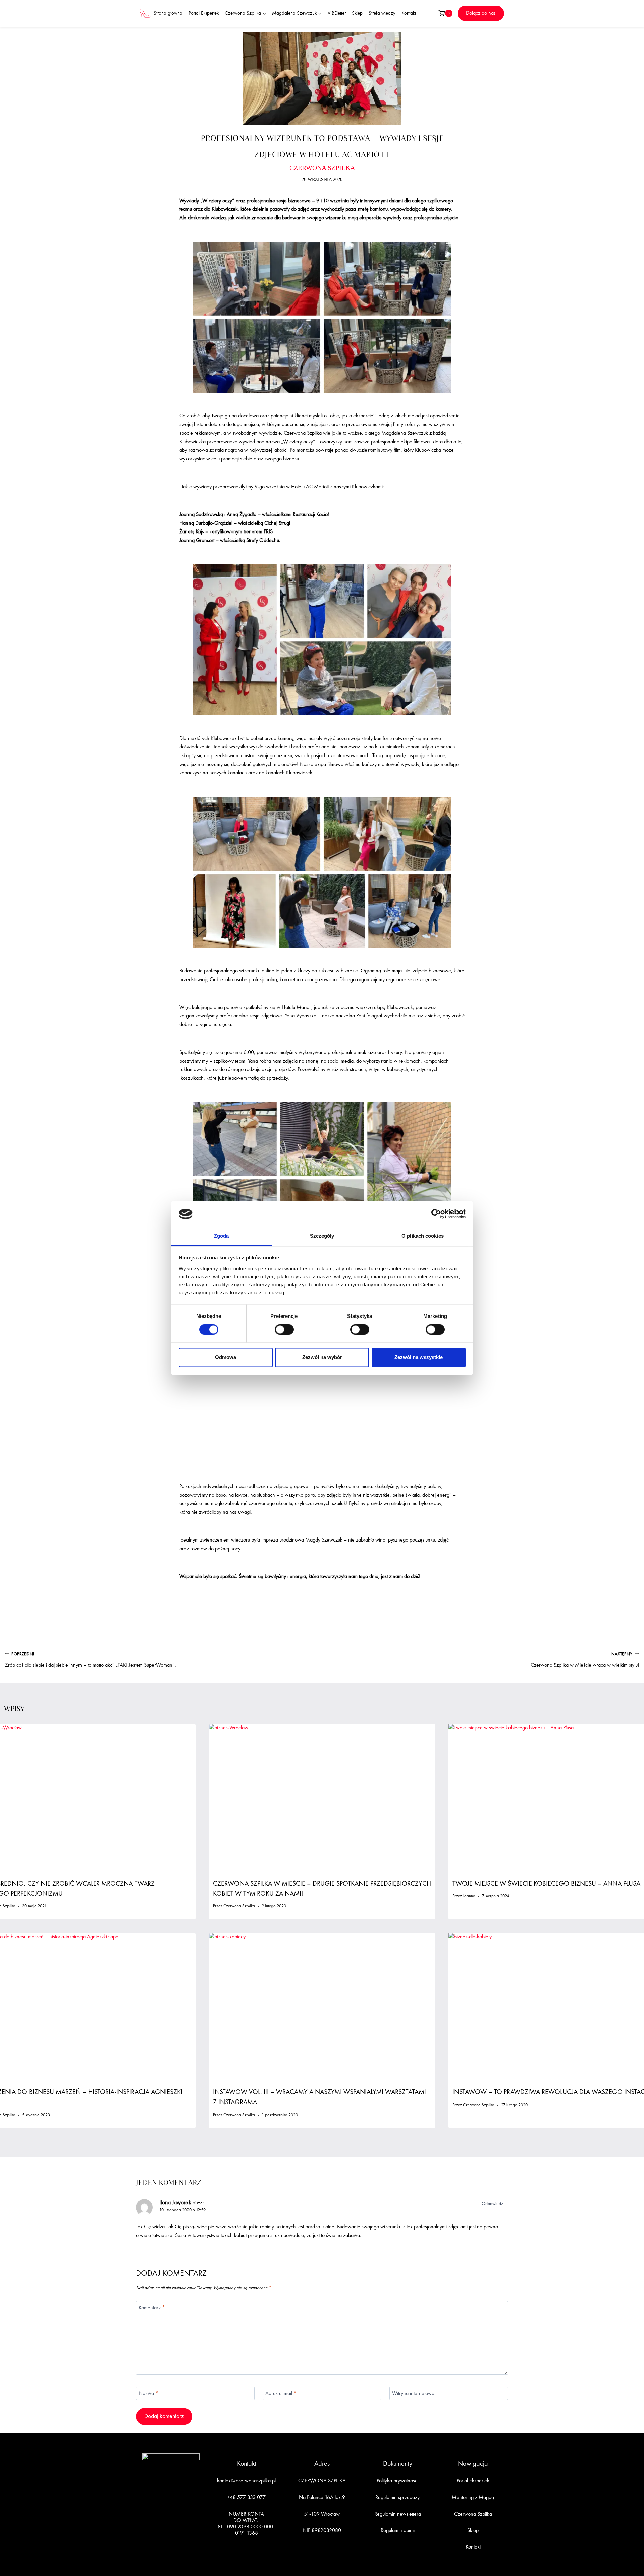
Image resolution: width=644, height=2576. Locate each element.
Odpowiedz (492, 2204)
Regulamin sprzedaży (397, 2498)
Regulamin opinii (398, 2531)
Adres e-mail (281, 2393)
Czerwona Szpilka (239, 1906)
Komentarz (152, 2308)
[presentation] (322, 1799)
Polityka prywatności (397, 2481)
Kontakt (409, 14)
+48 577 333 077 (246, 2498)
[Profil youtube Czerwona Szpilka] (194, 2522)
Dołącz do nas (481, 13)
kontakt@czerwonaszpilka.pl (246, 2481)
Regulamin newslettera (398, 2514)
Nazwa (148, 2393)
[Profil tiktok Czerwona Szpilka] (179, 2522)
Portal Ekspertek (204, 14)
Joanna (469, 1896)
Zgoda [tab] (222, 1236)
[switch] (284, 1330)
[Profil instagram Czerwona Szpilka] (163, 2522)
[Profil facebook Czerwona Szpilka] (148, 2522)
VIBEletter (337, 14)
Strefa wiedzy (382, 14)
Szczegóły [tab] (322, 1236)
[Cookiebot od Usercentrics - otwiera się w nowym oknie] (436, 1214)
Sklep (357, 14)
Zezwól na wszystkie (419, 1357)
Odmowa (226, 1357)
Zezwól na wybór (322, 1357)
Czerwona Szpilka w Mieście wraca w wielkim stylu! (585, 1660)
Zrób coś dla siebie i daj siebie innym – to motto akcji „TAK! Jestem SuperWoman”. (91, 1660)
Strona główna (168, 14)
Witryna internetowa (413, 2393)
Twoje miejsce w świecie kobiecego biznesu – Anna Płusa (546, 1884)
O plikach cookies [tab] (423, 1236)
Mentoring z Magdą (473, 2498)
